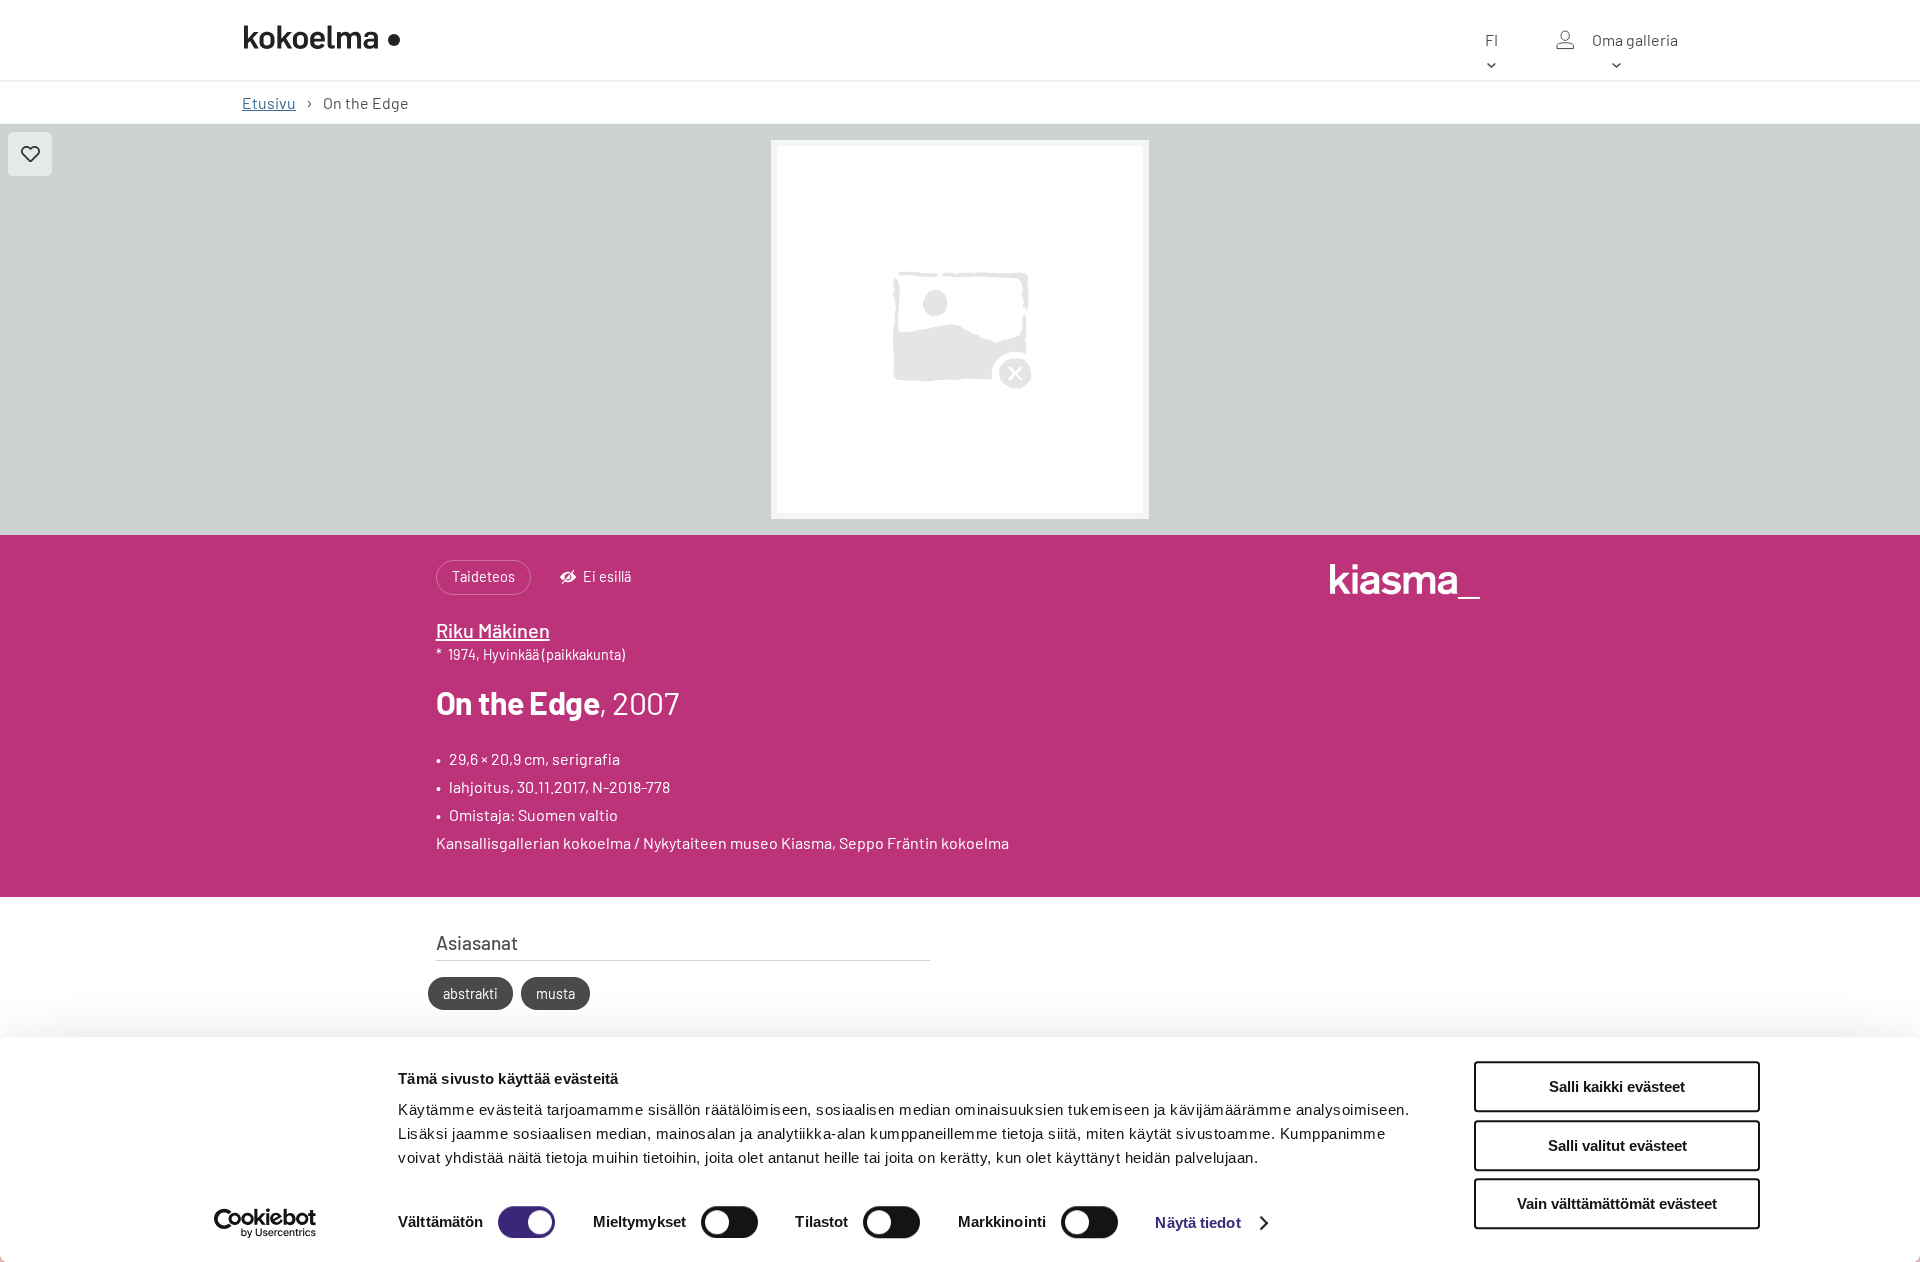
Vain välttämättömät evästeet (1617, 1203)
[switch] (729, 1222)
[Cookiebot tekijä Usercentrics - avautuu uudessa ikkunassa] (265, 1223)
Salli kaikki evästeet (1617, 1086)
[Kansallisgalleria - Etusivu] (322, 40)
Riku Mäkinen (493, 630)
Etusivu (269, 102)
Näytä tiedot (1197, 1222)
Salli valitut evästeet (1617, 1145)
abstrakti (470, 993)
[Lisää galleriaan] (30, 154)
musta (555, 993)
